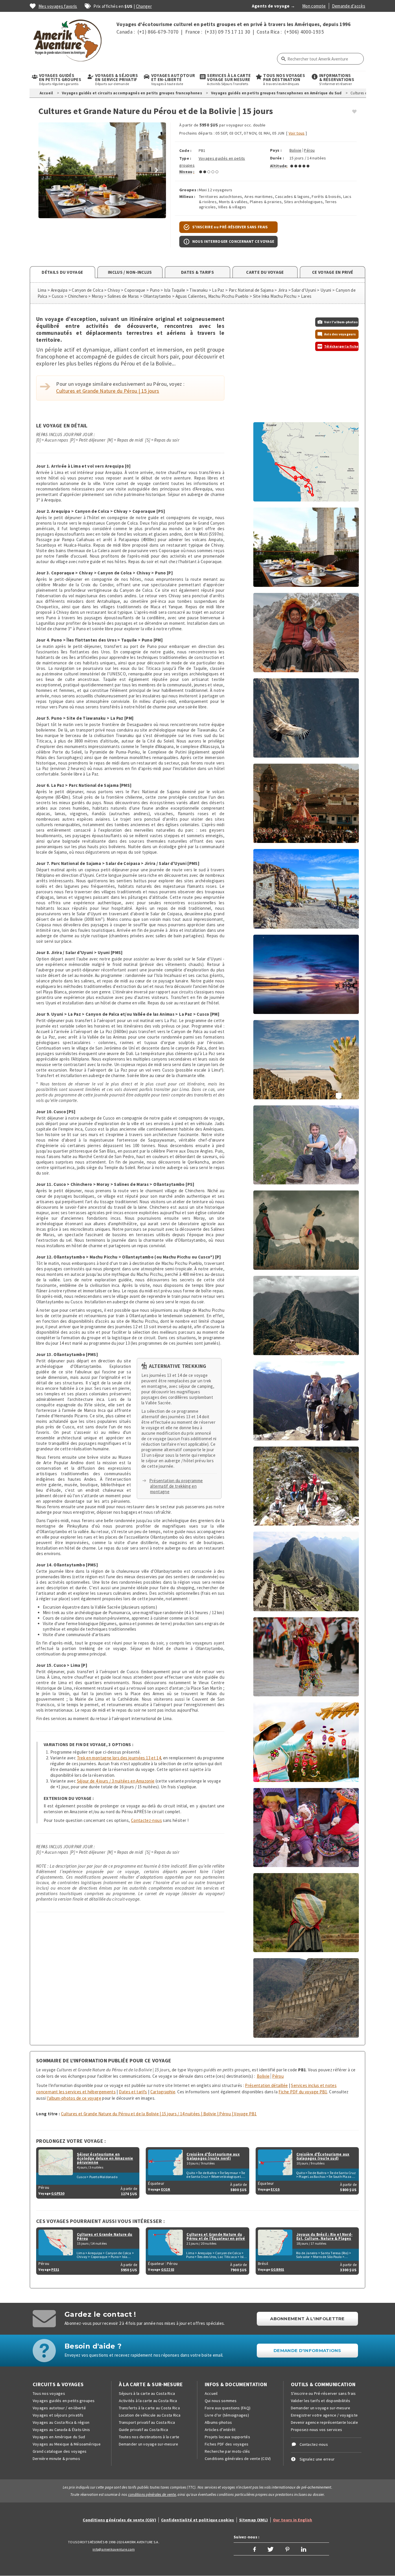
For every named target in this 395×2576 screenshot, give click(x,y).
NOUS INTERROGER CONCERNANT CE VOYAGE (233, 241)
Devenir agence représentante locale (324, 2422)
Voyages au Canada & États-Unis (61, 2430)
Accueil (46, 93)
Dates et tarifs (133, 2092)
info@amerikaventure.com (114, 2549)
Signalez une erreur (317, 2459)
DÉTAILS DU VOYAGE (62, 272)
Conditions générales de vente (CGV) (238, 2459)
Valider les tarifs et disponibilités (321, 2401)
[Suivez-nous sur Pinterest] (287, 2549)
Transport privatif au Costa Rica (147, 2422)
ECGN (166, 2189)
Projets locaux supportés (227, 2437)
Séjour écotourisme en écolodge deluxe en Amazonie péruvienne (105, 2158)
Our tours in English (293, 2520)
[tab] (62, 272)
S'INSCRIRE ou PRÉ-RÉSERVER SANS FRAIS (230, 227)
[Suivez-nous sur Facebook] (254, 2549)
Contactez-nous (146, 1820)
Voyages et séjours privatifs (58, 2415)
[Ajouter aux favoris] (354, 112)
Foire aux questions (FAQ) (228, 2408)
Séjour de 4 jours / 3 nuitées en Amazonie (116, 1781)
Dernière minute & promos (56, 2459)
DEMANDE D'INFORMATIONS (307, 2350)
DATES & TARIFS (197, 272)
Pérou (309, 150)
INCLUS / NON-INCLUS (130, 272)
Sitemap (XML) (254, 2520)
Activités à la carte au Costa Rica (148, 2401)
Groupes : (189, 190)
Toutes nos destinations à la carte (149, 2437)
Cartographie (163, 2092)
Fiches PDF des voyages (227, 2444)
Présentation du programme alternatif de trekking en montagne (176, 1486)
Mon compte (314, 6)
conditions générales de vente (152, 2495)
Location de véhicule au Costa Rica (150, 2415)
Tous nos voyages (49, 2393)
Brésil (263, 2263)
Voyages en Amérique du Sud (59, 2437)
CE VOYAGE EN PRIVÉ (333, 272)
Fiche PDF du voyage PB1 (303, 2092)
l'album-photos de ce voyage (74, 2098)
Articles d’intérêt (220, 2430)
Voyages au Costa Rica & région (61, 2422)
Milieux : (187, 196)
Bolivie (295, 150)
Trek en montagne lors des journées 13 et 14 (119, 1758)
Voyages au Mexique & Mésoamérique (67, 2444)
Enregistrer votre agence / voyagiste (324, 2415)
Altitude (278, 166)
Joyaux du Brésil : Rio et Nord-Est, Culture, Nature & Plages (324, 2237)
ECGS (275, 2189)
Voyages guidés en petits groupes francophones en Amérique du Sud (276, 93)
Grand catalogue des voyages (60, 2451)
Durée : (277, 158)
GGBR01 (277, 2269)
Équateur (156, 2183)
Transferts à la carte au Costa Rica (149, 2408)
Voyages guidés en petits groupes (64, 2401)
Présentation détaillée (266, 2085)
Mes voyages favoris (58, 6)
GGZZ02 (168, 2269)
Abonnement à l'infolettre (307, 2319)
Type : (185, 158)
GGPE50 (58, 2193)
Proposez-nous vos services (317, 2430)
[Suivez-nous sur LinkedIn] (304, 2549)
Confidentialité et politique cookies (198, 2520)
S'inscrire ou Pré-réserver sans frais (323, 2393)
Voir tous (297, 133)
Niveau (186, 171)
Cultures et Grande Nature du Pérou (105, 2237)
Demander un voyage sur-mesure (149, 2444)
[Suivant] (156, 170)
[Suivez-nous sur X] (271, 2549)
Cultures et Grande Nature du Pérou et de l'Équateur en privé (216, 2237)
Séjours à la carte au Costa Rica (147, 2393)
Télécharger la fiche (341, 346)
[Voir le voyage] (56, 2162)
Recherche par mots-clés (227, 2451)
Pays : (276, 150)
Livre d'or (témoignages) (227, 2415)
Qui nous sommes (221, 2401)
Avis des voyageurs (340, 334)
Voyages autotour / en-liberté (59, 2408)
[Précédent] (48, 170)
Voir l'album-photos (341, 322)
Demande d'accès (349, 6)
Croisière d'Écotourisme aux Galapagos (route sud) (323, 2156)
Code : (185, 150)
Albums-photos (218, 2422)
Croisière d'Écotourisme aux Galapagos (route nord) (213, 2156)
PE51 (55, 2269)
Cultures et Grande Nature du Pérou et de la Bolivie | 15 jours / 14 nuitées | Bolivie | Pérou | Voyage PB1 (159, 2114)
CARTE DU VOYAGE (265, 272)
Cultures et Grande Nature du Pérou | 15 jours (108, 391)
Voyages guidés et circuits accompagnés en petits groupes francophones (132, 93)
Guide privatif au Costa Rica (144, 2430)
